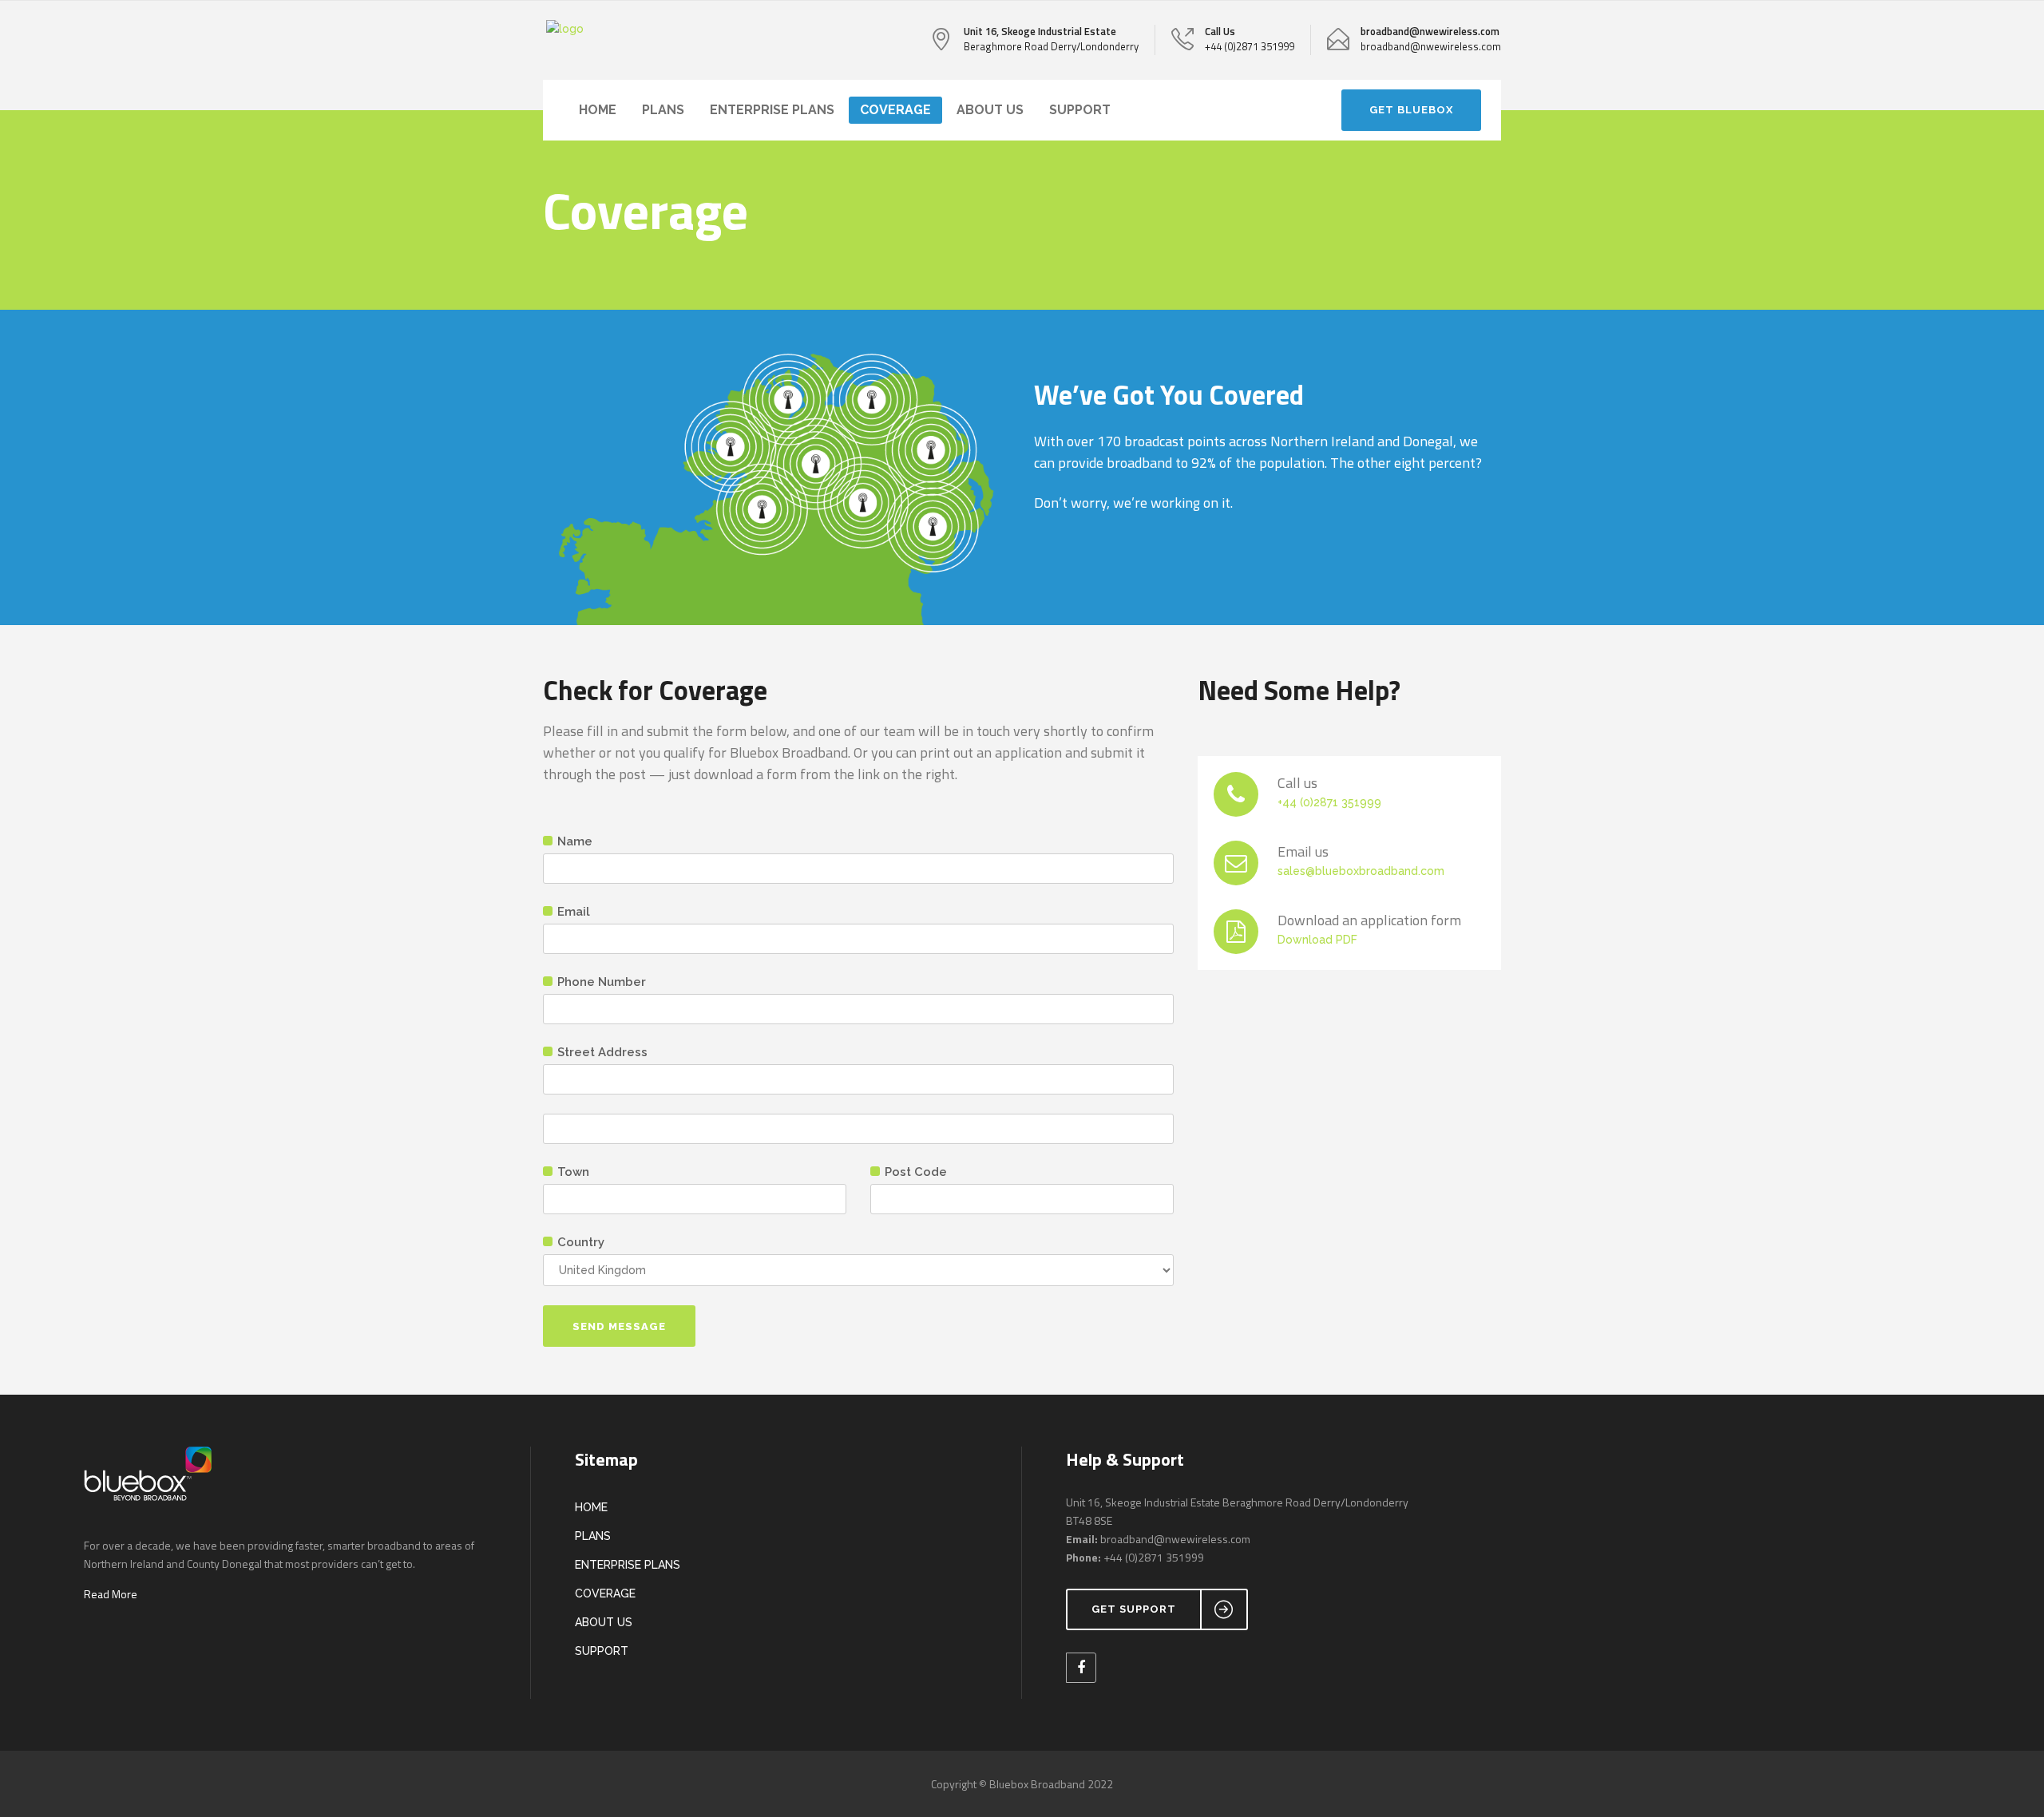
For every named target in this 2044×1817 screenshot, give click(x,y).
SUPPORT (602, 1651)
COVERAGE (605, 1593)
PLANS (593, 1536)
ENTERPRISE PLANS (628, 1565)
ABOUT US (604, 1622)
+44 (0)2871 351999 (1329, 802)
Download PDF (1317, 940)
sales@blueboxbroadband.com (1361, 871)
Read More (111, 1594)
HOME (591, 1507)
